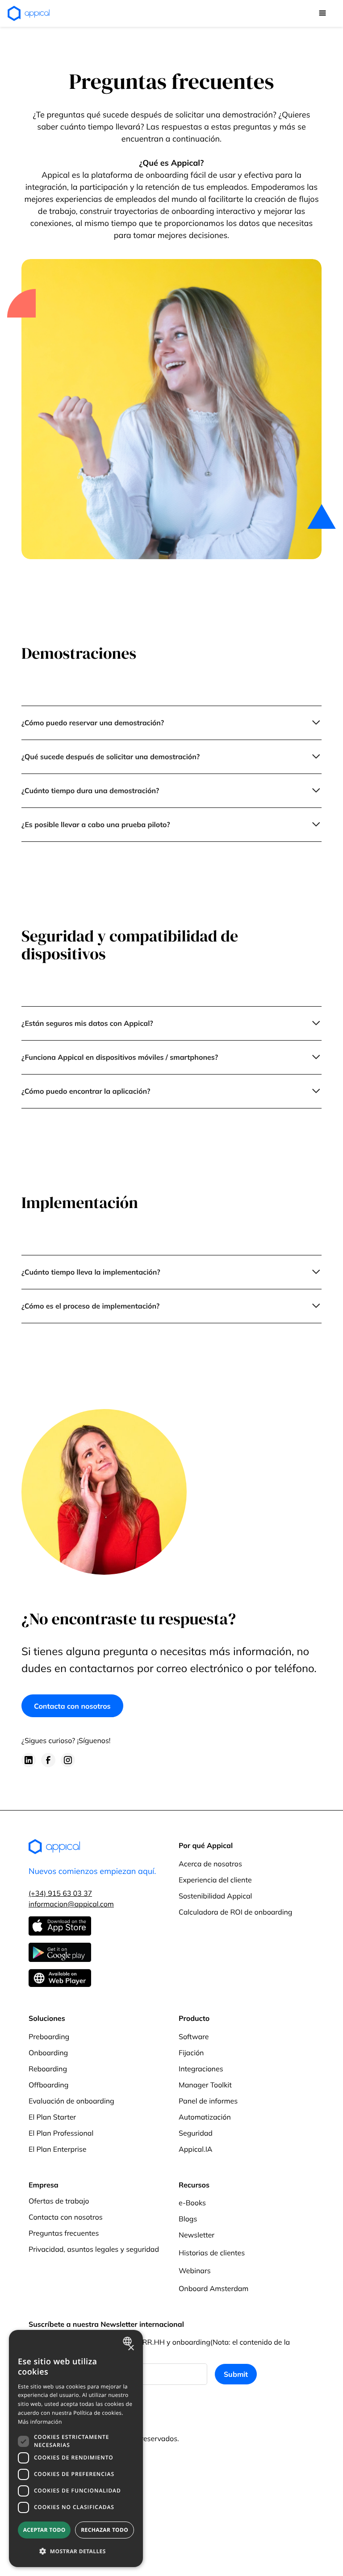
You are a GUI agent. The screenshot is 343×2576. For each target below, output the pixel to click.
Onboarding (48, 2053)
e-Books (192, 2203)
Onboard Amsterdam (213, 2288)
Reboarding (48, 2069)
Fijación (191, 2053)
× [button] (131, 2348)
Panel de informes (208, 2101)
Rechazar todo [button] (105, 2530)
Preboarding (49, 2037)
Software (194, 2037)
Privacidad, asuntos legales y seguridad (94, 2249)
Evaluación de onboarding (71, 2101)
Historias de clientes (212, 2253)
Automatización (205, 2117)
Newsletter (197, 2235)
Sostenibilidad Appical (215, 1896)
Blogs (188, 2219)
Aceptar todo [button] (44, 2530)
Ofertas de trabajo (59, 2201)
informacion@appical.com (71, 1904)
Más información (40, 2422)
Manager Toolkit (205, 2085)
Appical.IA (196, 2149)
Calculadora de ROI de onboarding (236, 1912)
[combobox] (128, 2341)
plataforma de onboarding (140, 175)
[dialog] (76, 2448)
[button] (322, 13)
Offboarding (48, 2085)
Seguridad (196, 2133)
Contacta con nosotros (72, 1706)
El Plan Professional (61, 2133)
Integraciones (201, 2069)
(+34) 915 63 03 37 (60, 1893)
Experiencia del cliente (215, 1880)
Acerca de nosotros (210, 1864)
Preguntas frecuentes (64, 2233)
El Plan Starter (52, 2117)
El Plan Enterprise (57, 2149)
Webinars (195, 2271)
